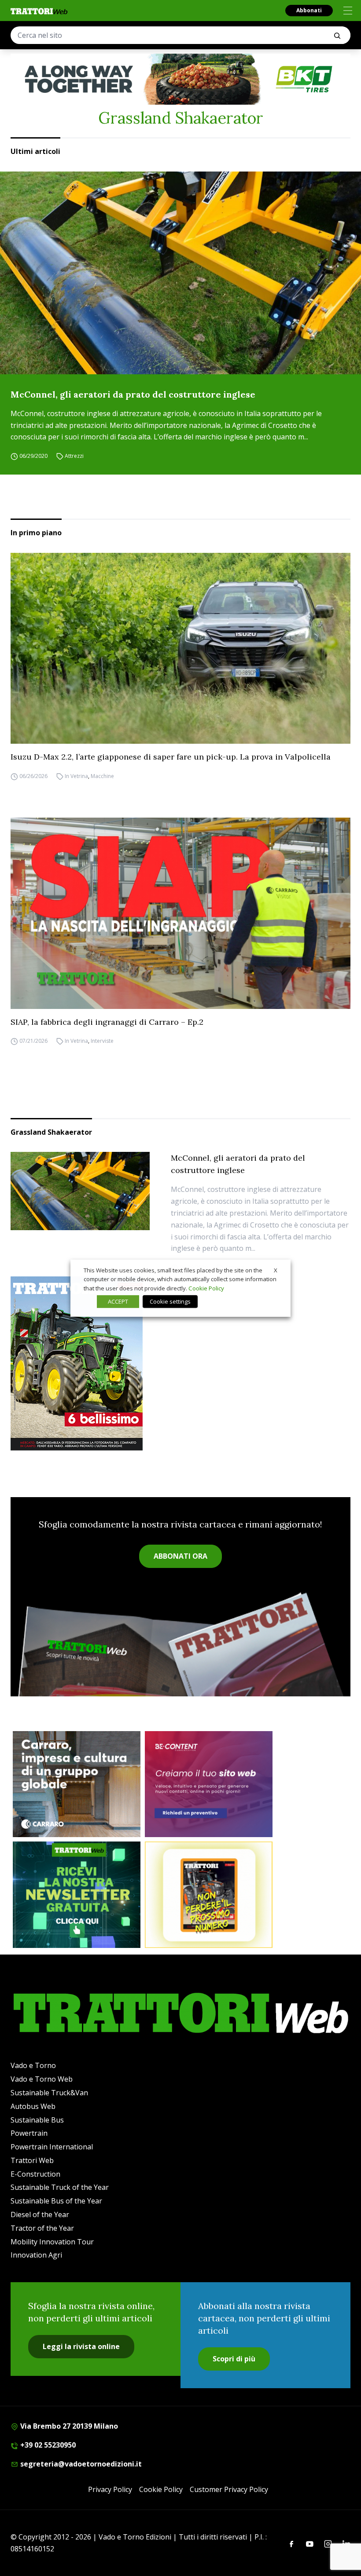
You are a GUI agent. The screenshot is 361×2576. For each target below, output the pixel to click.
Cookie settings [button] (170, 1301)
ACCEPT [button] (118, 1301)
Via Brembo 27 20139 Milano (68, 2426)
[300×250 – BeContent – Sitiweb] (209, 1784)
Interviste (102, 1041)
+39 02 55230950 (47, 2445)
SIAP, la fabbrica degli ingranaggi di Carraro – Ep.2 (107, 1022)
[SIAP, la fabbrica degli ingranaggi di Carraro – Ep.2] (180, 913)
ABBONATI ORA (180, 1556)
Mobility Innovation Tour (52, 2242)
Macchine (102, 776)
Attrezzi (74, 456)
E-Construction (35, 2174)
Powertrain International (52, 2147)
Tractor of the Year (42, 2228)
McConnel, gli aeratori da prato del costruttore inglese (133, 394)
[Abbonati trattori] (209, 1895)
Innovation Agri (36, 2255)
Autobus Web (33, 2106)
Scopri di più (234, 2359)
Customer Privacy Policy (229, 2489)
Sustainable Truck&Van (49, 2093)
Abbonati (309, 10)
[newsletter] (77, 1895)
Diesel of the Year (40, 2214)
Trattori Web (32, 2160)
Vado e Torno (33, 2065)
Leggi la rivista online (81, 2346)
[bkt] (180, 79)
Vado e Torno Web (42, 2079)
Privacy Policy (110, 2489)
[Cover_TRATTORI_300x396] (180, 1363)
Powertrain (29, 2133)
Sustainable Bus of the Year (56, 2201)
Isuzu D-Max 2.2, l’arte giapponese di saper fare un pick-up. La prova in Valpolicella (171, 757)
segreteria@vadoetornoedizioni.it (80, 2464)
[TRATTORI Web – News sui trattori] (39, 11)
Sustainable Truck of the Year (60, 2187)
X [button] (276, 1270)
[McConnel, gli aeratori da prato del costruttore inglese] (180, 273)
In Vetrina (76, 776)
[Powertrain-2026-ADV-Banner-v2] (77, 1784)
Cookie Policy (161, 2489)
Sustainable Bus (37, 2120)
